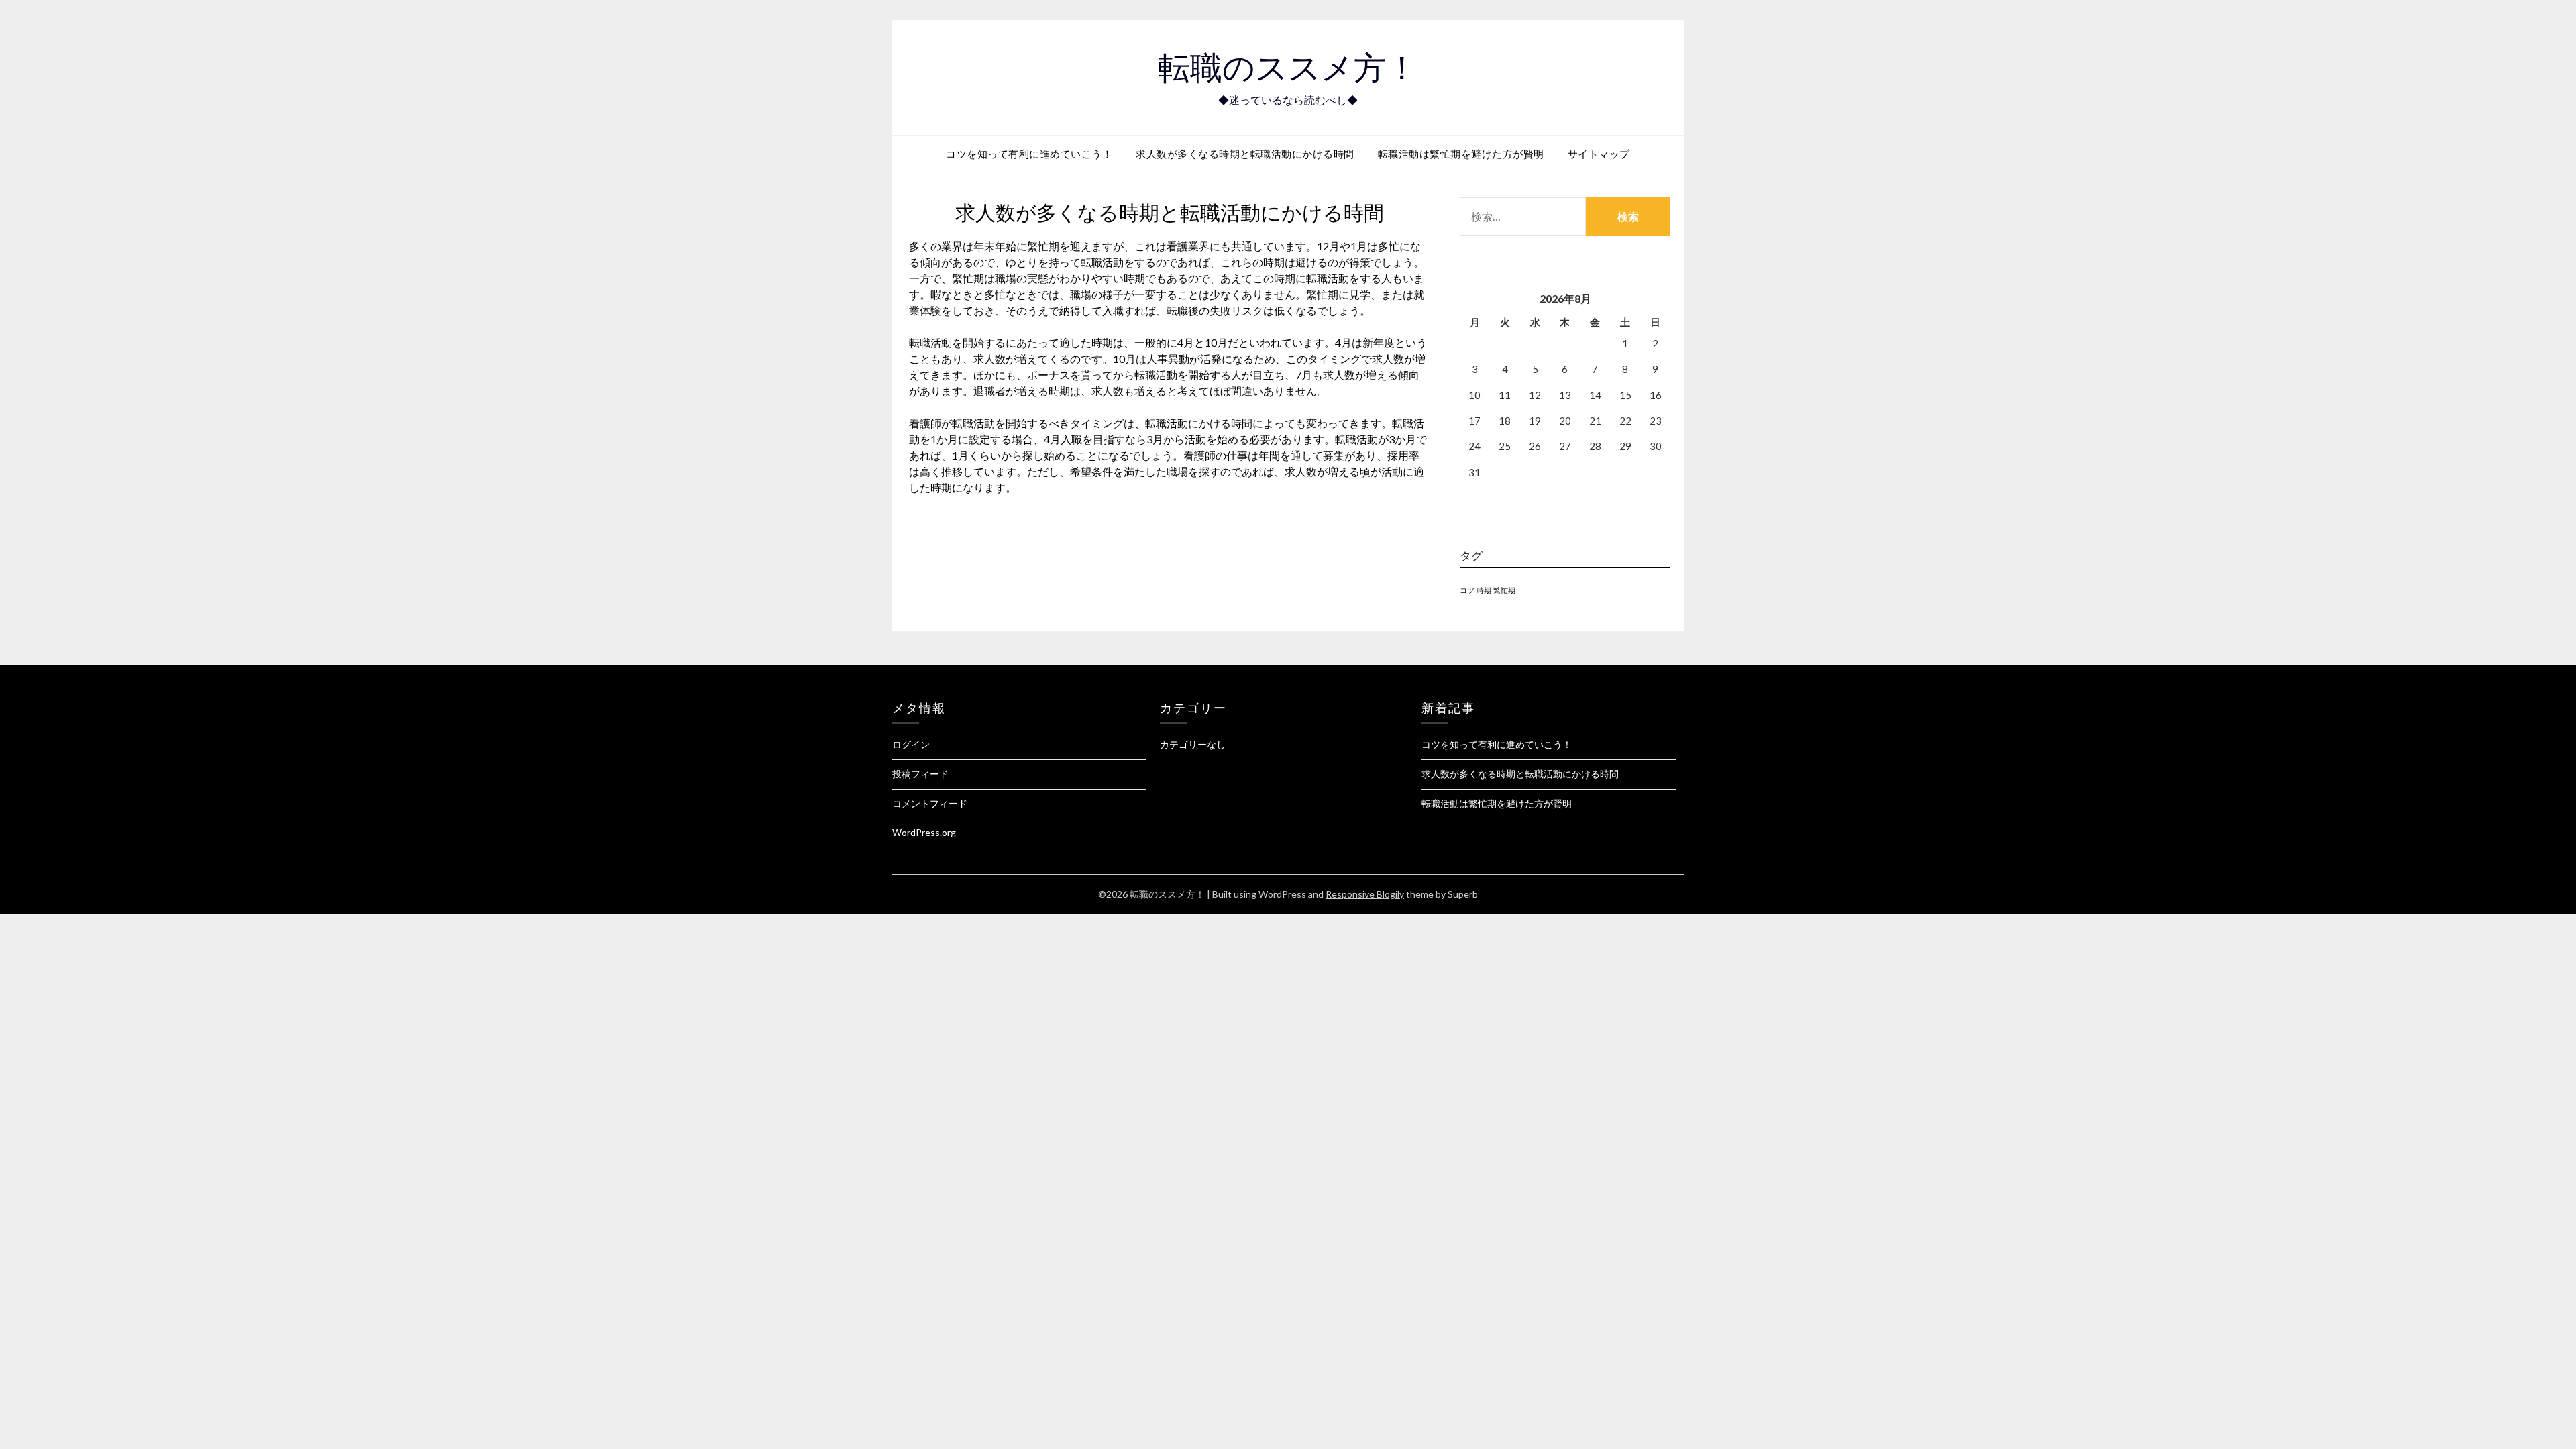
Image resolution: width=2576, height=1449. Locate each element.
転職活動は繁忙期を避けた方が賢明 (1461, 154)
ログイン (911, 744)
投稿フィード (920, 774)
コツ (1467, 590)
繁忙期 (1504, 590)
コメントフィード (930, 803)
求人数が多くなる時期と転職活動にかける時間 (1245, 154)
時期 (1484, 590)
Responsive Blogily (1365, 894)
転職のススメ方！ (1288, 68)
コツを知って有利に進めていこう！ (1029, 154)
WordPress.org (924, 832)
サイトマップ (1599, 154)
